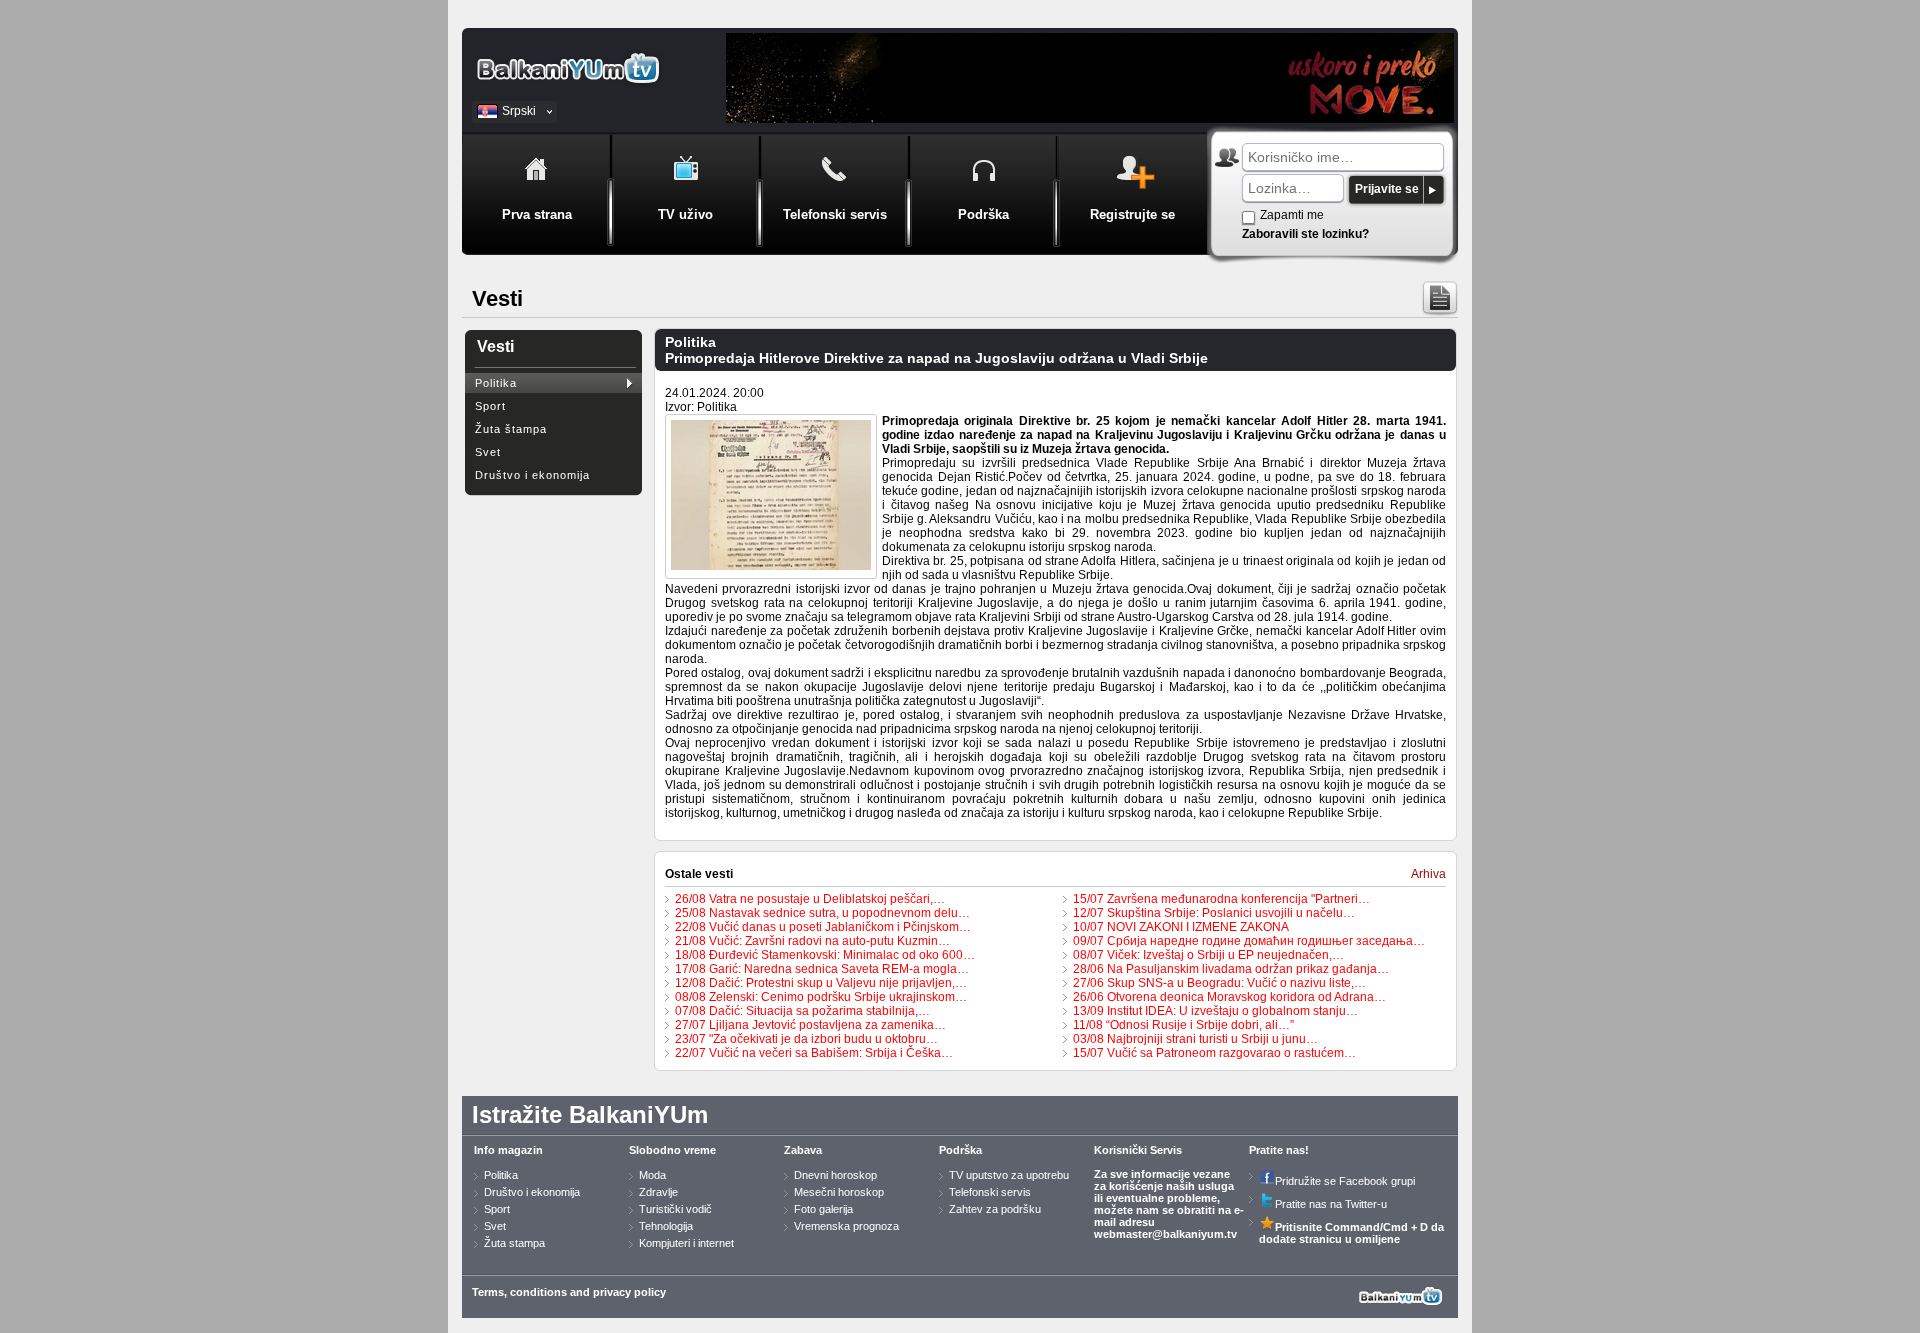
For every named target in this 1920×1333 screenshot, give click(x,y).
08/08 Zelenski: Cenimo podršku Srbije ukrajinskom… (821, 997)
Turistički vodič (675, 1209)
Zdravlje (658, 1192)
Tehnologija (666, 1226)
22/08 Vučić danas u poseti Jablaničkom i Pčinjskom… (823, 927)
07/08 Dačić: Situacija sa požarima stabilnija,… (802, 1011)
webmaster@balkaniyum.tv (1165, 1234)
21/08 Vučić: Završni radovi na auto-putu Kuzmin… (812, 941)
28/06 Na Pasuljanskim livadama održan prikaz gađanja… (1231, 969)
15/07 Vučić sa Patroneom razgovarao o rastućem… (1214, 1053)
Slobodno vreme (672, 1150)
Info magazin (508, 1150)
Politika (496, 383)
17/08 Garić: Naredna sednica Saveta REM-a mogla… (822, 969)
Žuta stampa (514, 1243)
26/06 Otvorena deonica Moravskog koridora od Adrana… (1229, 997)
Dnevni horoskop (835, 1175)
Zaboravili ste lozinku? (1305, 234)
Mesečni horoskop (839, 1192)
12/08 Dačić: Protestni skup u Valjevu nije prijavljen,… (821, 983)
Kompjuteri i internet (686, 1243)
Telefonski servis (990, 1192)
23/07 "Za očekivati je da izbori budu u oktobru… (806, 1039)
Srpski (519, 111)
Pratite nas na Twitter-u (1331, 1204)
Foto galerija (823, 1209)
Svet (488, 452)
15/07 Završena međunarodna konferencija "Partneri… (1221, 899)
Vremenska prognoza (846, 1226)
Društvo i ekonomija (532, 475)
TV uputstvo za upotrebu (1009, 1175)
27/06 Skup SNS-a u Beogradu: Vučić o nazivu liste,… (1219, 983)
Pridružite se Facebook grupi (1345, 1181)
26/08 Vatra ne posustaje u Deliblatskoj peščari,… (810, 899)
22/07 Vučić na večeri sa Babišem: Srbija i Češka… (814, 1053)
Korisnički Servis (1138, 1150)
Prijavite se (1387, 189)
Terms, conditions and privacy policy (569, 1292)
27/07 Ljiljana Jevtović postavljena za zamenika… (810, 1025)
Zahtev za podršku (995, 1209)
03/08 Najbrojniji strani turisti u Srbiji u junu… (1195, 1039)
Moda (652, 1175)
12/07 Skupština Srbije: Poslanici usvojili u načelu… (1214, 913)
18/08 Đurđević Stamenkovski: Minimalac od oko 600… (825, 955)
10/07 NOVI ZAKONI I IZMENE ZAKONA (1181, 927)
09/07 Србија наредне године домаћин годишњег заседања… (1249, 941)
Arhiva (1428, 874)
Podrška (960, 1150)
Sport (490, 406)
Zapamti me (1292, 215)
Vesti (495, 346)
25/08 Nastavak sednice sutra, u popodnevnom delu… (822, 913)
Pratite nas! (1279, 1150)
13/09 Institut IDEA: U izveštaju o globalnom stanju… (1215, 1011)
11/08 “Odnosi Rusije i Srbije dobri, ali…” (1183, 1025)
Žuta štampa (511, 429)
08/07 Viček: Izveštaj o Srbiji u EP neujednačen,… (1208, 955)
